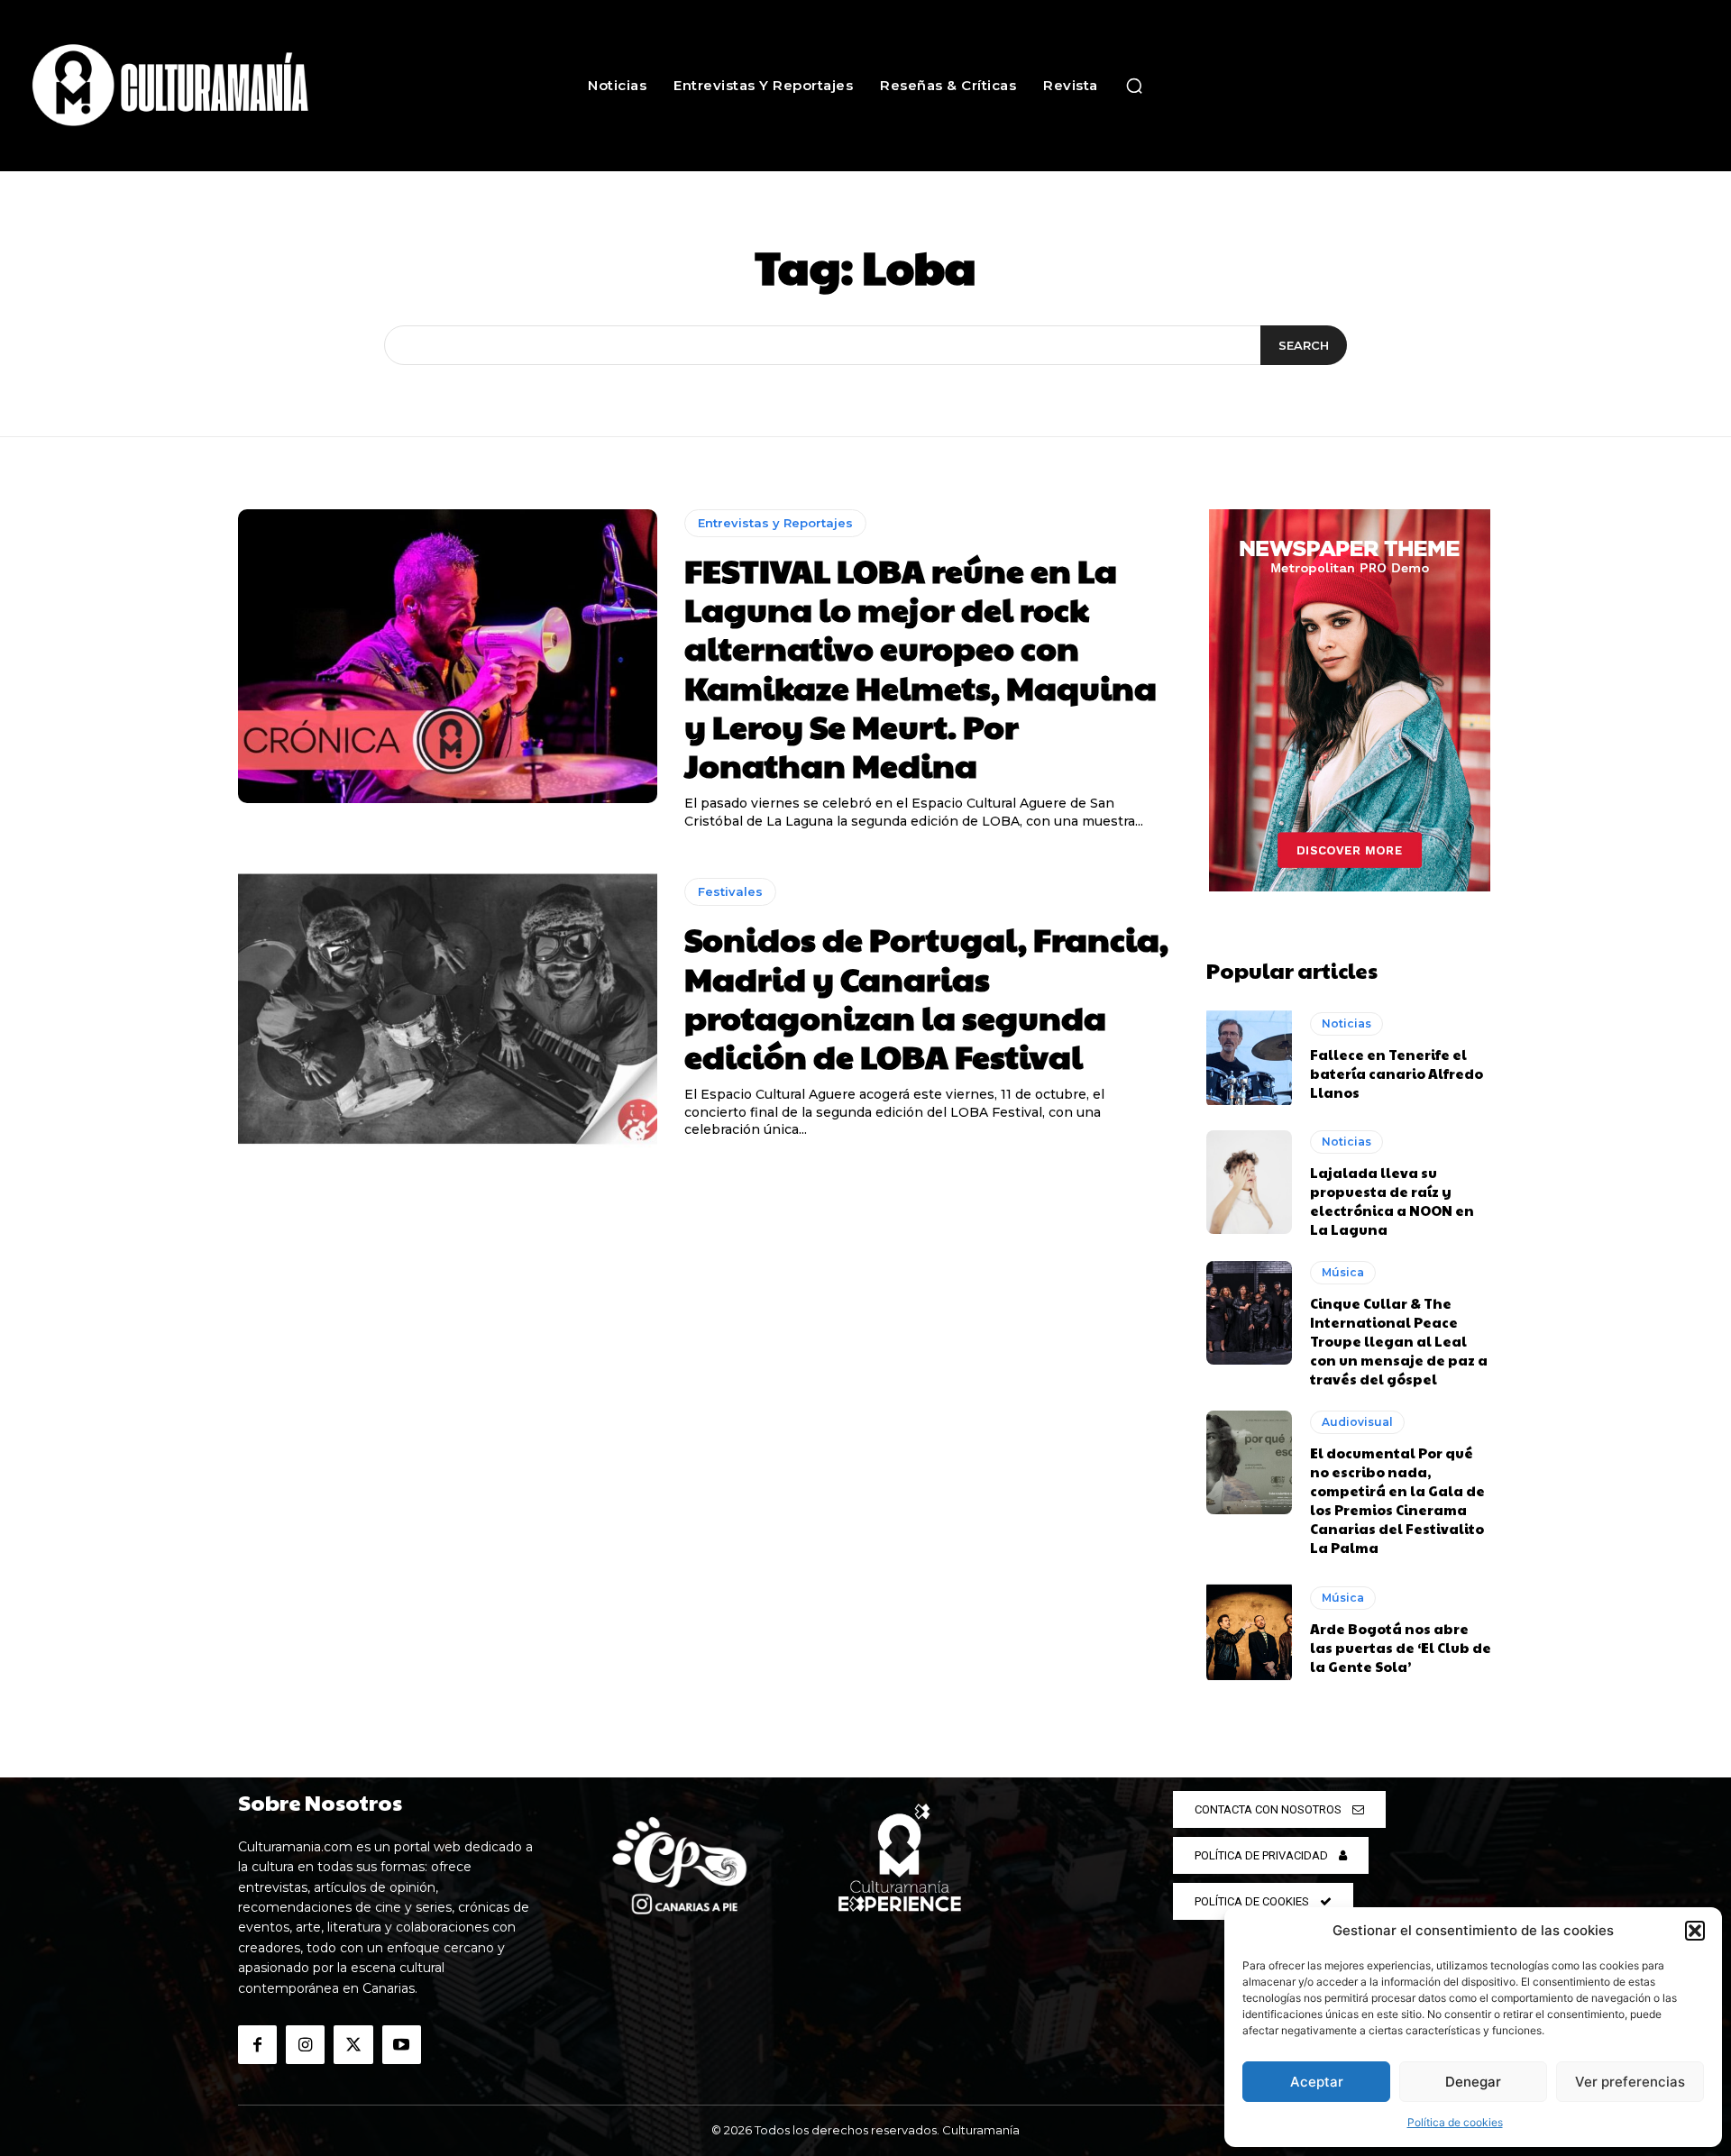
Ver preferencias (1630, 2082)
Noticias (1346, 1023)
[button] (1695, 1931)
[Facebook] (257, 2045)
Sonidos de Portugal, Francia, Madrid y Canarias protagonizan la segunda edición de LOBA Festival (926, 997)
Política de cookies (1455, 2122)
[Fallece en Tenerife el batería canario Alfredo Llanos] (1249, 1056)
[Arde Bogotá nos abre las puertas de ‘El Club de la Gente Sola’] (1249, 1631)
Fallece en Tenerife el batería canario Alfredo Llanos (1397, 1073)
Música (1343, 1272)
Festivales (730, 891)
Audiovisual (1357, 1422)
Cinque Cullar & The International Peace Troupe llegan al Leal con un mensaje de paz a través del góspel (1399, 1341)
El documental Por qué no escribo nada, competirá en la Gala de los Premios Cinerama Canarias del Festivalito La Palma (1397, 1500)
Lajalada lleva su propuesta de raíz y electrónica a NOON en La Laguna (1392, 1201)
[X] (353, 2045)
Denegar (1473, 2082)
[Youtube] (402, 2045)
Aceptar (1317, 2082)
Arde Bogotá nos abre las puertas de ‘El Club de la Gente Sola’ (1401, 1647)
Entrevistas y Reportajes (775, 523)
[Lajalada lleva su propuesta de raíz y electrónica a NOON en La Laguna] (1249, 1182)
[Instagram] (305, 2045)
